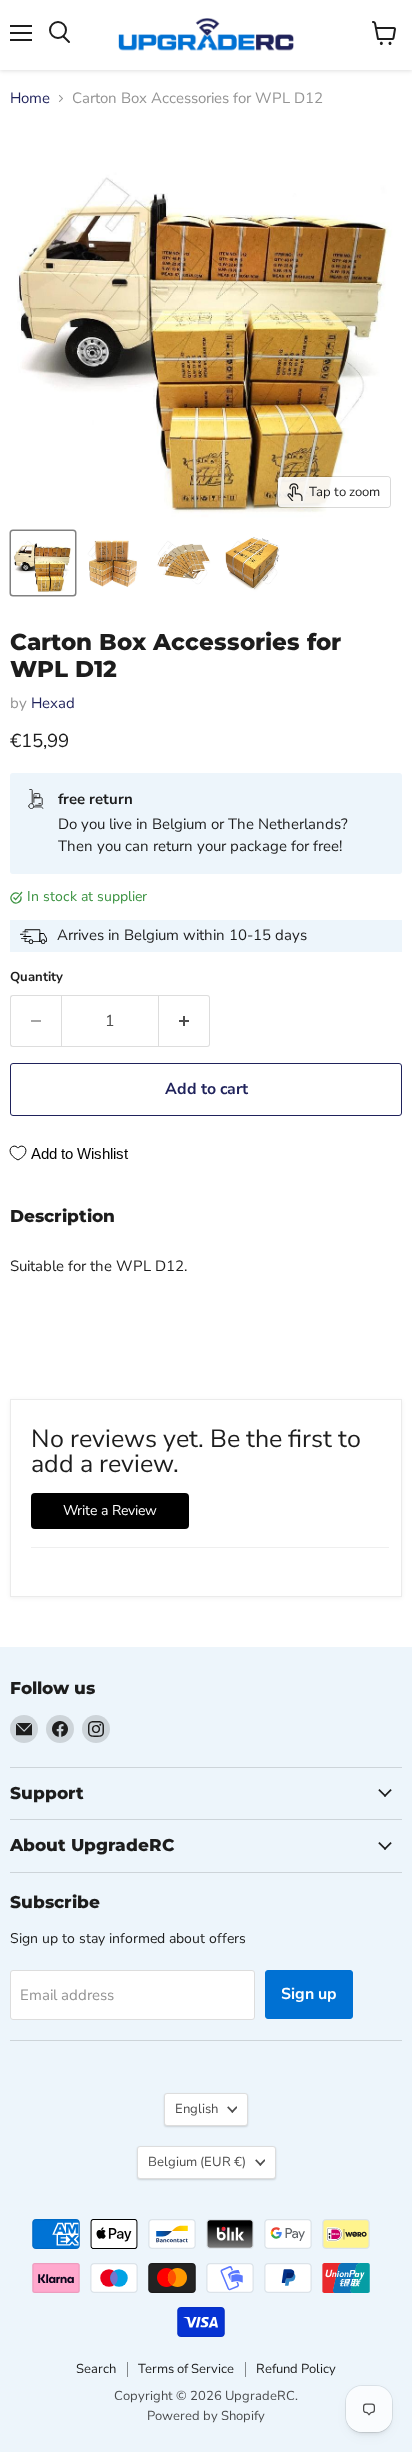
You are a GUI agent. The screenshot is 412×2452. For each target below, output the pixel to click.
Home (30, 98)
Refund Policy (296, 2369)
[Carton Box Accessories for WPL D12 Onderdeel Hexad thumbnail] (43, 563)
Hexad (53, 703)
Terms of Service (186, 2369)
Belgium (197, 2162)
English (196, 2109)
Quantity (36, 977)
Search (96, 2369)
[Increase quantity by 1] (184, 1021)
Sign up (309, 1994)
